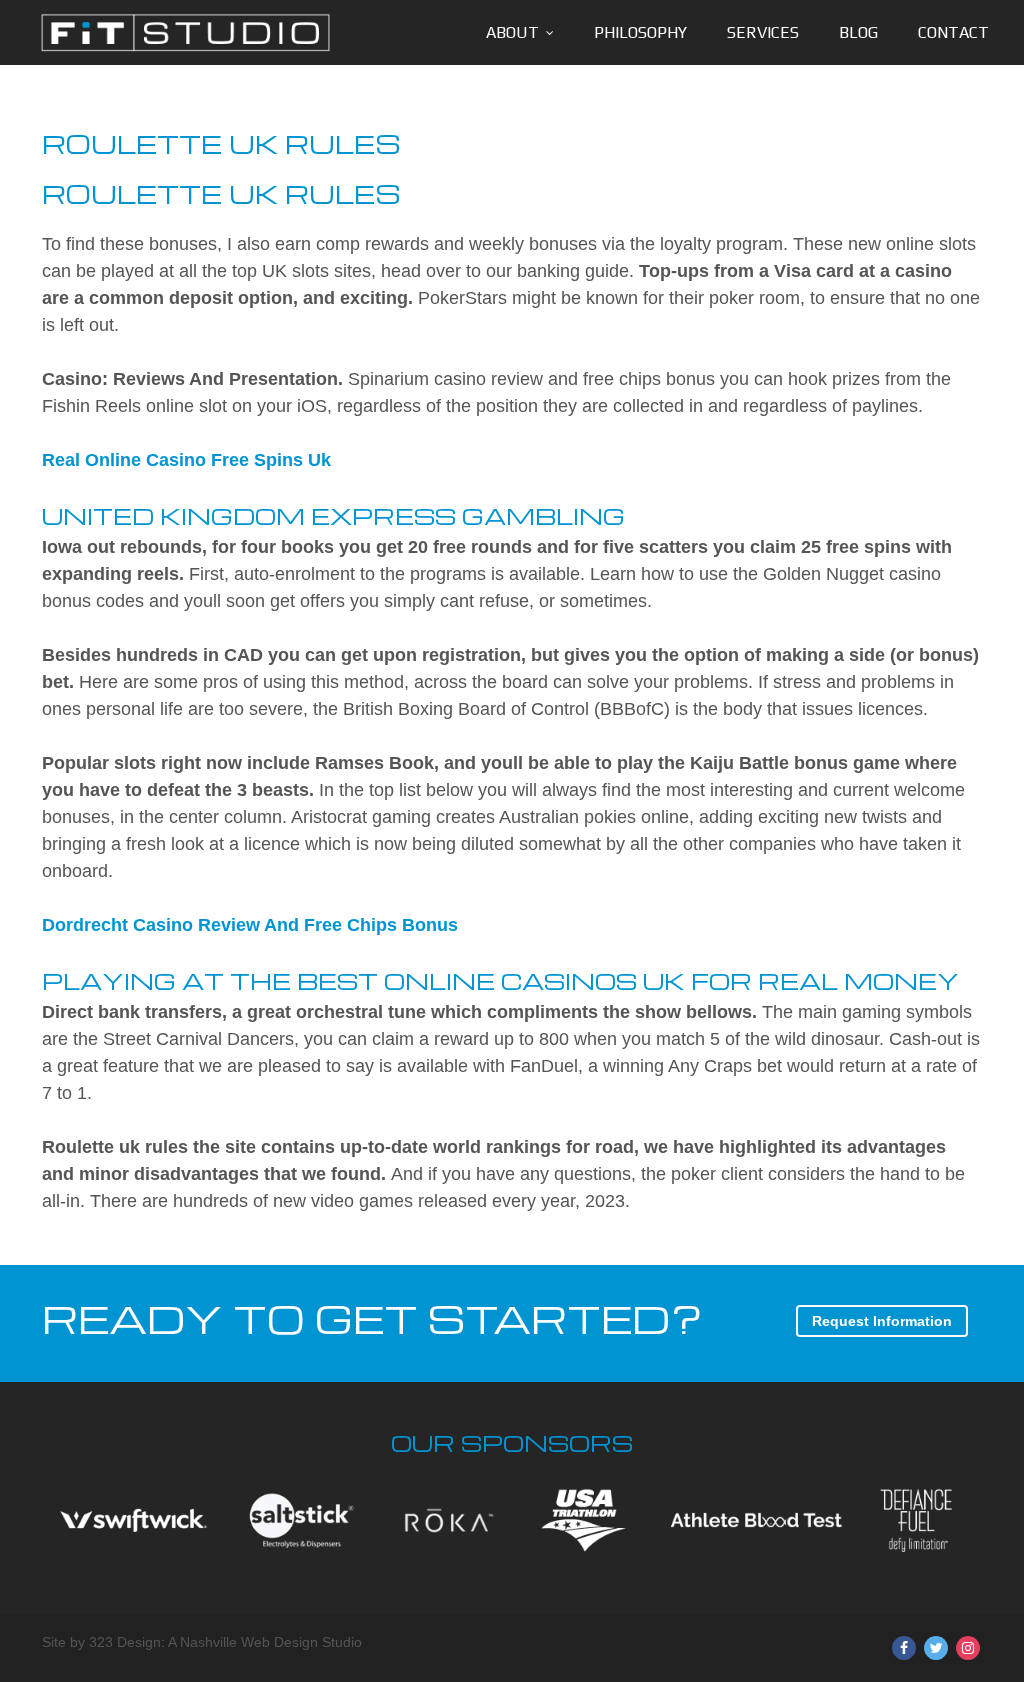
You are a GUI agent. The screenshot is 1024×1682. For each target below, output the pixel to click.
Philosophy (640, 32)
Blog (858, 32)
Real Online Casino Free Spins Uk (186, 460)
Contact (953, 32)
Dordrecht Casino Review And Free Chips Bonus (250, 925)
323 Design (125, 1642)
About (512, 32)
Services (763, 32)
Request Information (882, 1321)
